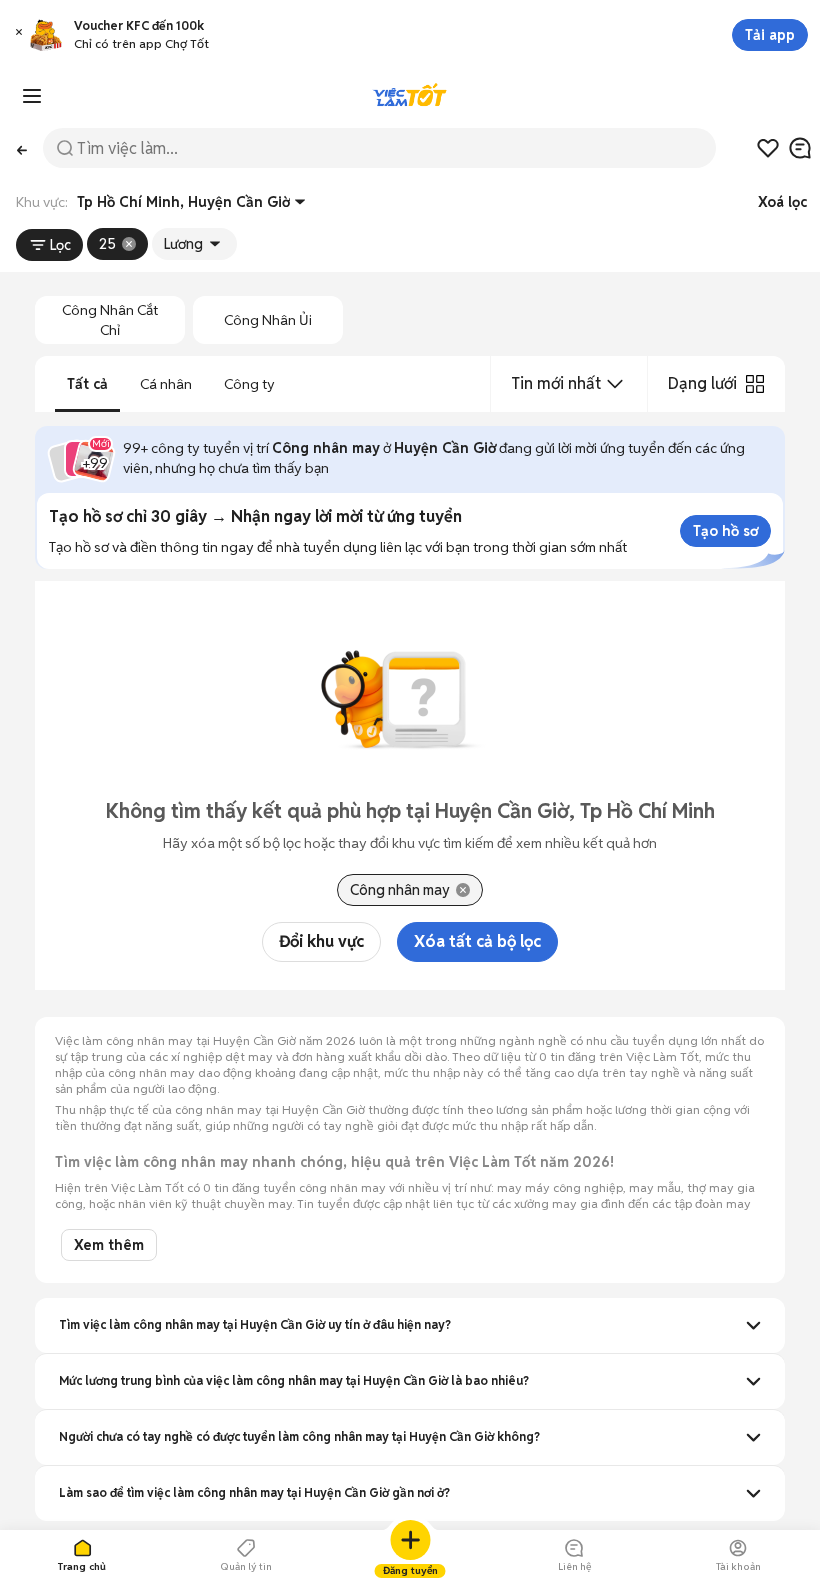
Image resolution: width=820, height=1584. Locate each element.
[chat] (800, 148)
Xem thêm (109, 1245)
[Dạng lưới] (755, 384)
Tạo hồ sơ (725, 531)
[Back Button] (21, 148)
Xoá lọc (782, 202)
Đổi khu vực (321, 941)
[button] (19, 35)
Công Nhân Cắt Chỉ (110, 320)
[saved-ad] (768, 148)
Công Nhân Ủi (268, 320)
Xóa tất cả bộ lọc (477, 941)
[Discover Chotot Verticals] (32, 96)
